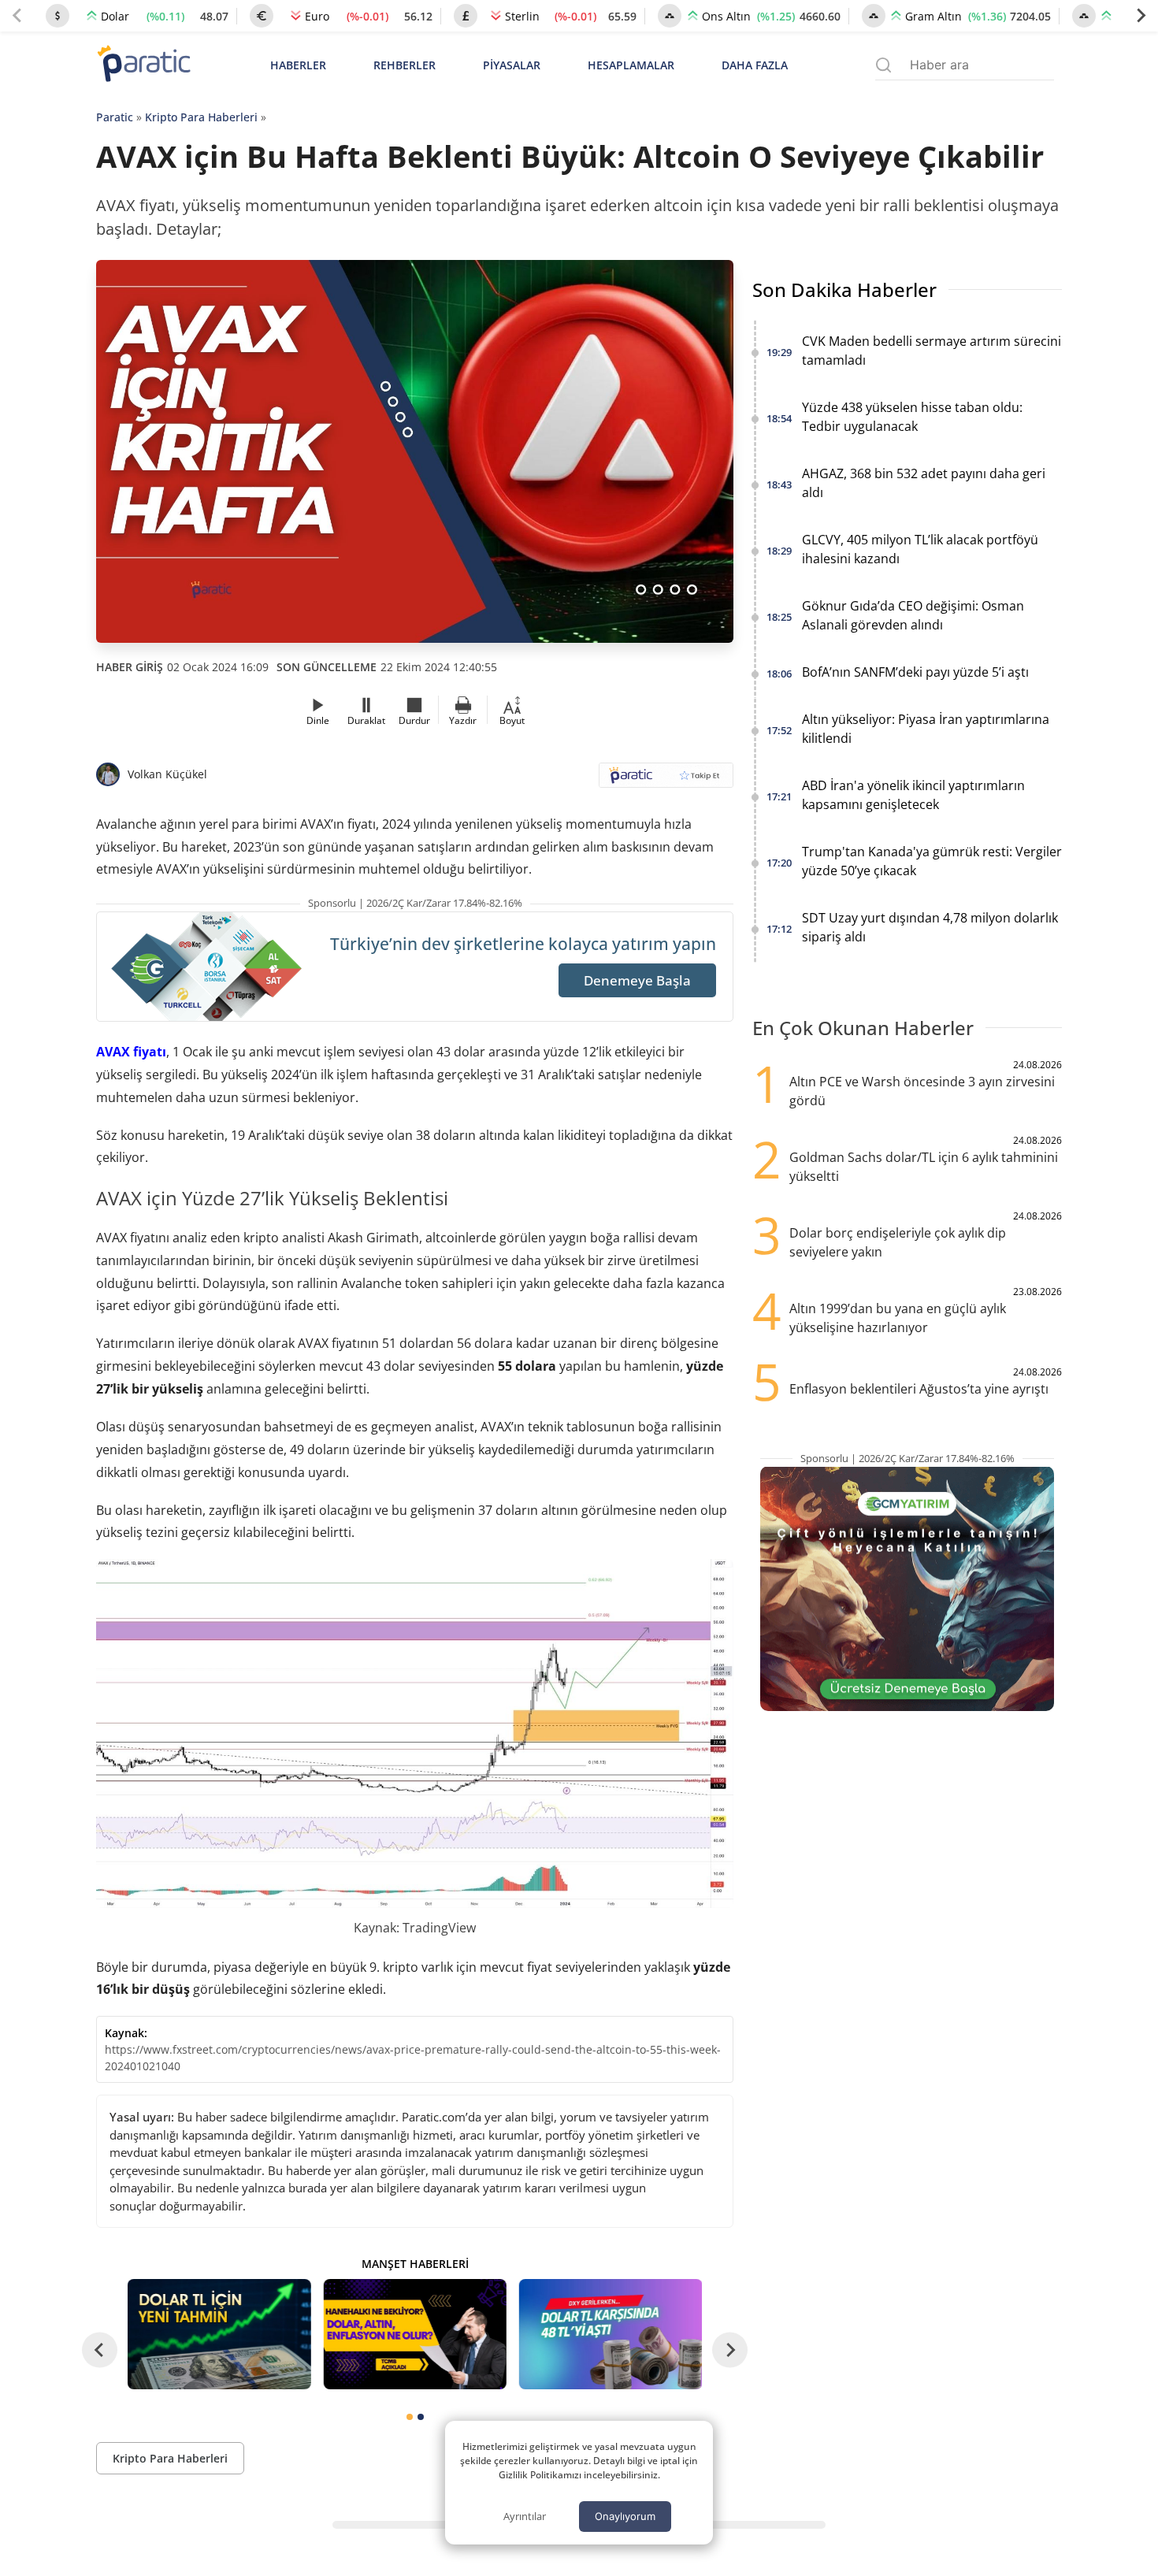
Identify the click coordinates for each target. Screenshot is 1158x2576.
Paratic (115, 117)
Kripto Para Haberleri (201, 117)
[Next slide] (1141, 16)
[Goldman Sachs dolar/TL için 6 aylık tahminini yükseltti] (219, 2334)
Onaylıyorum (625, 2516)
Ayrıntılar (525, 2516)
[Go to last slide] (100, 2350)
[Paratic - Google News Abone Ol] (666, 780)
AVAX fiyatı (131, 1052)
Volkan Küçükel (167, 774)
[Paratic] (143, 65)
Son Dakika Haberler (844, 290)
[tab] (410, 2417)
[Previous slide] (17, 16)
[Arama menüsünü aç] (883, 65)
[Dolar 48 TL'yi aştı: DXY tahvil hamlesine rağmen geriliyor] (611, 2334)
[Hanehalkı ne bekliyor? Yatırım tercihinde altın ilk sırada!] (414, 2334)
